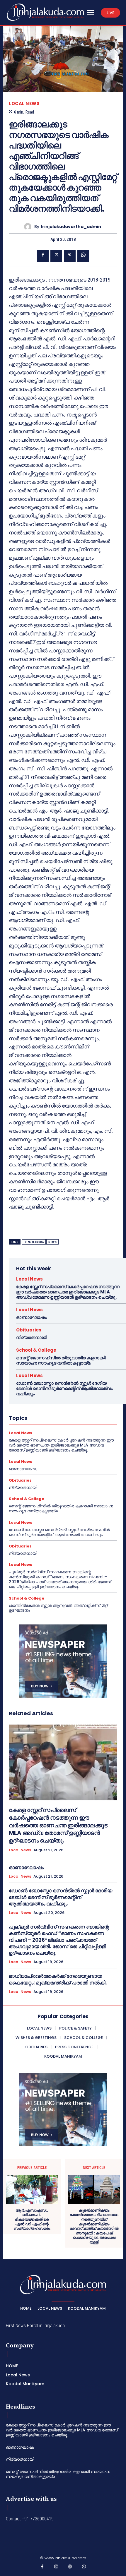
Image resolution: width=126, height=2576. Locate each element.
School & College (36, 1350)
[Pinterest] (70, 256)
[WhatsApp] (83, 256)
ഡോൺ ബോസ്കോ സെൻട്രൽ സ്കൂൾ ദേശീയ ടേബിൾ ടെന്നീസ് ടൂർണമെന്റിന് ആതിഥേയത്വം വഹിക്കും (64, 1388)
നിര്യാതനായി (31, 1337)
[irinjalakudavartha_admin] (29, 227)
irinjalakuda (34, 1242)
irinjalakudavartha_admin (71, 227)
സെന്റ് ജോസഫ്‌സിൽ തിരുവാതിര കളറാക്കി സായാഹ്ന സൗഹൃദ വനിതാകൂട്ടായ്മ (61, 1360)
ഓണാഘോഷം (31, 1317)
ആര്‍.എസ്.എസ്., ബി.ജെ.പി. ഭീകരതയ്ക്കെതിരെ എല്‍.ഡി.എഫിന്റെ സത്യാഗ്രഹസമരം (32, 2219)
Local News (24, 103)
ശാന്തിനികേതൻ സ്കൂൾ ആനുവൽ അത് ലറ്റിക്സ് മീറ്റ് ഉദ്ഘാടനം (58, 1608)
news (52, 1242)
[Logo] (45, 12)
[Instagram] (56, 2568)
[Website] (70, 2568)
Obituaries (29, 1330)
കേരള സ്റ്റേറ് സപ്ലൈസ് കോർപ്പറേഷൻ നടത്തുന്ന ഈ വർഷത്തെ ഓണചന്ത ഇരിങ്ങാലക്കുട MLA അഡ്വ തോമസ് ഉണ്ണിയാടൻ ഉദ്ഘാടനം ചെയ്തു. (68, 1292)
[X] (56, 256)
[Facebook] (43, 256)
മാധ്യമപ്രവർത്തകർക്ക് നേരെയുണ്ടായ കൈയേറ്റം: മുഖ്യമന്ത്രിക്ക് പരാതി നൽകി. (58, 1979)
